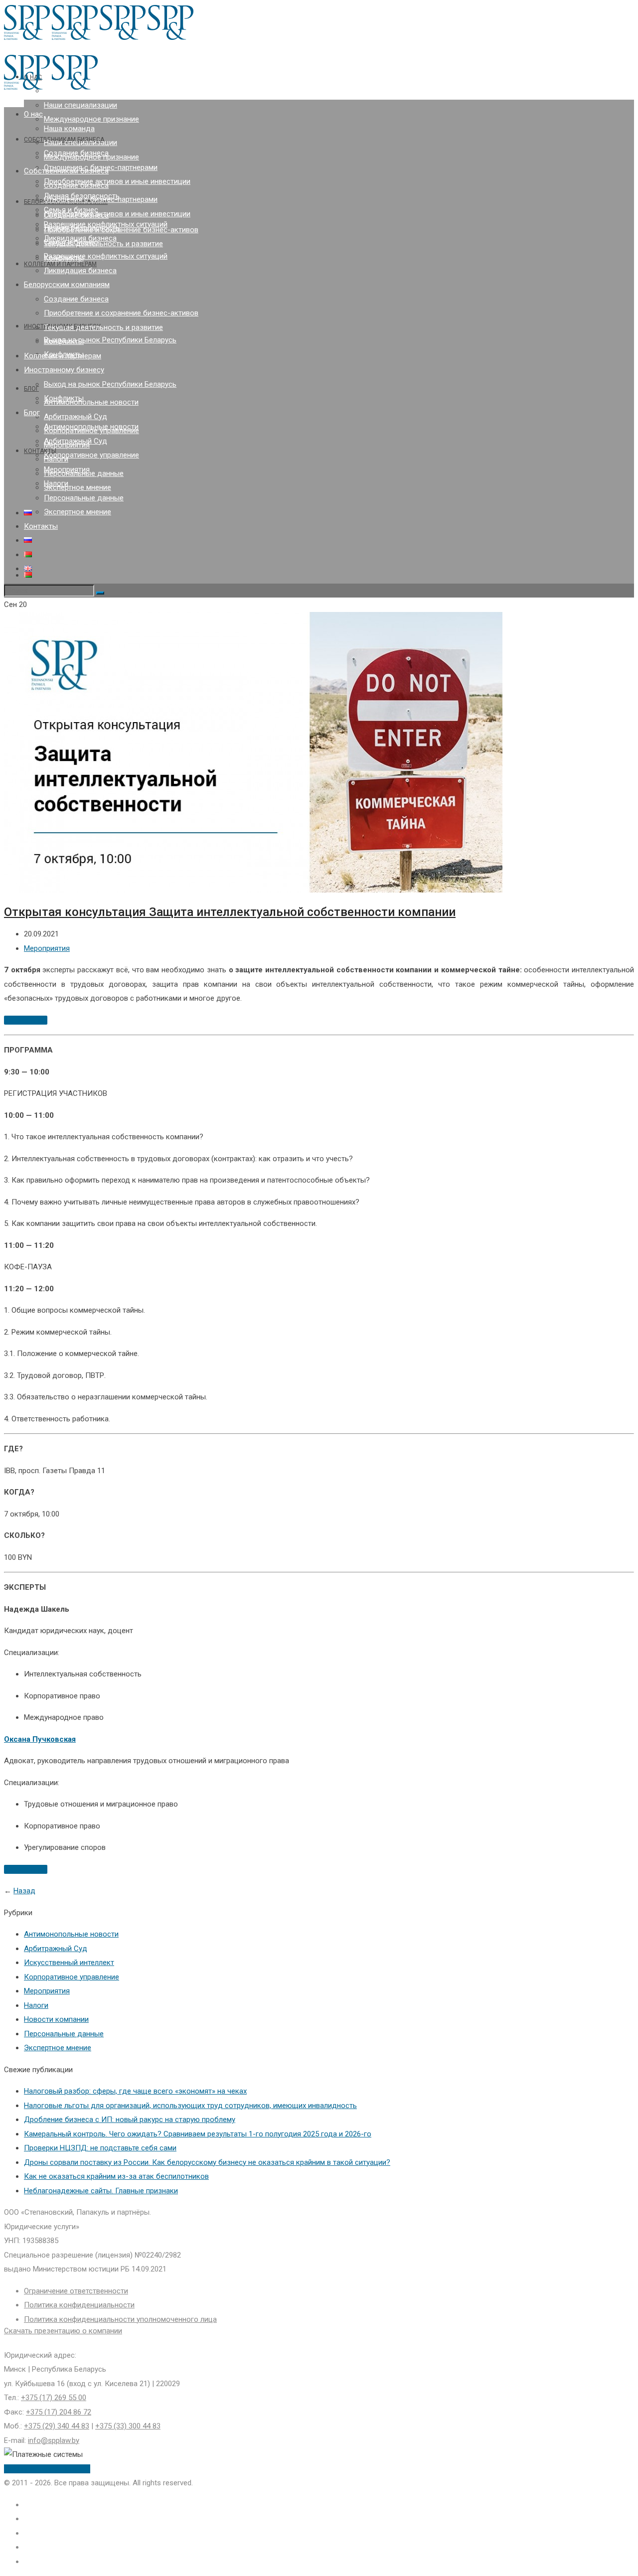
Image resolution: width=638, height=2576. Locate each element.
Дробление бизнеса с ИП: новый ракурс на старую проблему (130, 2120)
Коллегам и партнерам (63, 356)
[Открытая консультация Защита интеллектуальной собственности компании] (253, 890)
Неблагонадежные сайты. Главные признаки (101, 2191)
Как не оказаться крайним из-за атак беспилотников (116, 2176)
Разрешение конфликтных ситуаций (106, 256)
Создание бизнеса (76, 185)
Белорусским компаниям (67, 285)
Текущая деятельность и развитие (103, 244)
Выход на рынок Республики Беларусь (110, 340)
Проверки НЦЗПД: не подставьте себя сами (100, 2148)
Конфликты (64, 341)
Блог (31, 389)
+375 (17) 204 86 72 (59, 2412)
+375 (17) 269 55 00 (54, 2398)
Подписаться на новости (47, 2469)
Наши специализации (80, 105)
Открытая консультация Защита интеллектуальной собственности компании (230, 912)
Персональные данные (84, 498)
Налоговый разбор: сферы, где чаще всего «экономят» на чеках (135, 2091)
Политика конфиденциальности (79, 2305)
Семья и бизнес (71, 242)
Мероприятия (67, 469)
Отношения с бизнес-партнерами (101, 199)
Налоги (56, 483)
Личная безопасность (82, 228)
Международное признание (91, 119)
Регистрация (26, 1020)
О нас (33, 114)
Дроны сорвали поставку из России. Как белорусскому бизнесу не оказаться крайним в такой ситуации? (207, 2162)
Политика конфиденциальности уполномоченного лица (120, 2319)
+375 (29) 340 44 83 (57, 2426)
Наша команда (69, 129)
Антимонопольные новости (91, 402)
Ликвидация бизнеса (80, 271)
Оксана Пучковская (40, 1739)
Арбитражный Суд (76, 417)
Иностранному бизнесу (64, 370)
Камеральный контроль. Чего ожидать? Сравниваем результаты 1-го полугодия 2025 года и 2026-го (198, 2134)
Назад (24, 1891)
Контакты (40, 451)
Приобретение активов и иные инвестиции (117, 181)
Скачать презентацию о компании (63, 2331)
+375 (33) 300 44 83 (128, 2426)
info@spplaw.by (54, 2440)
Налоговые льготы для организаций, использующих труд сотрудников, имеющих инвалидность (190, 2106)
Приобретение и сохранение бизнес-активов (121, 230)
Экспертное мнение (78, 487)
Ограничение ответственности (76, 2291)
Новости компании (56, 2019)
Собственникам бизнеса (66, 171)
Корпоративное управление (91, 455)
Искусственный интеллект (69, 1963)
